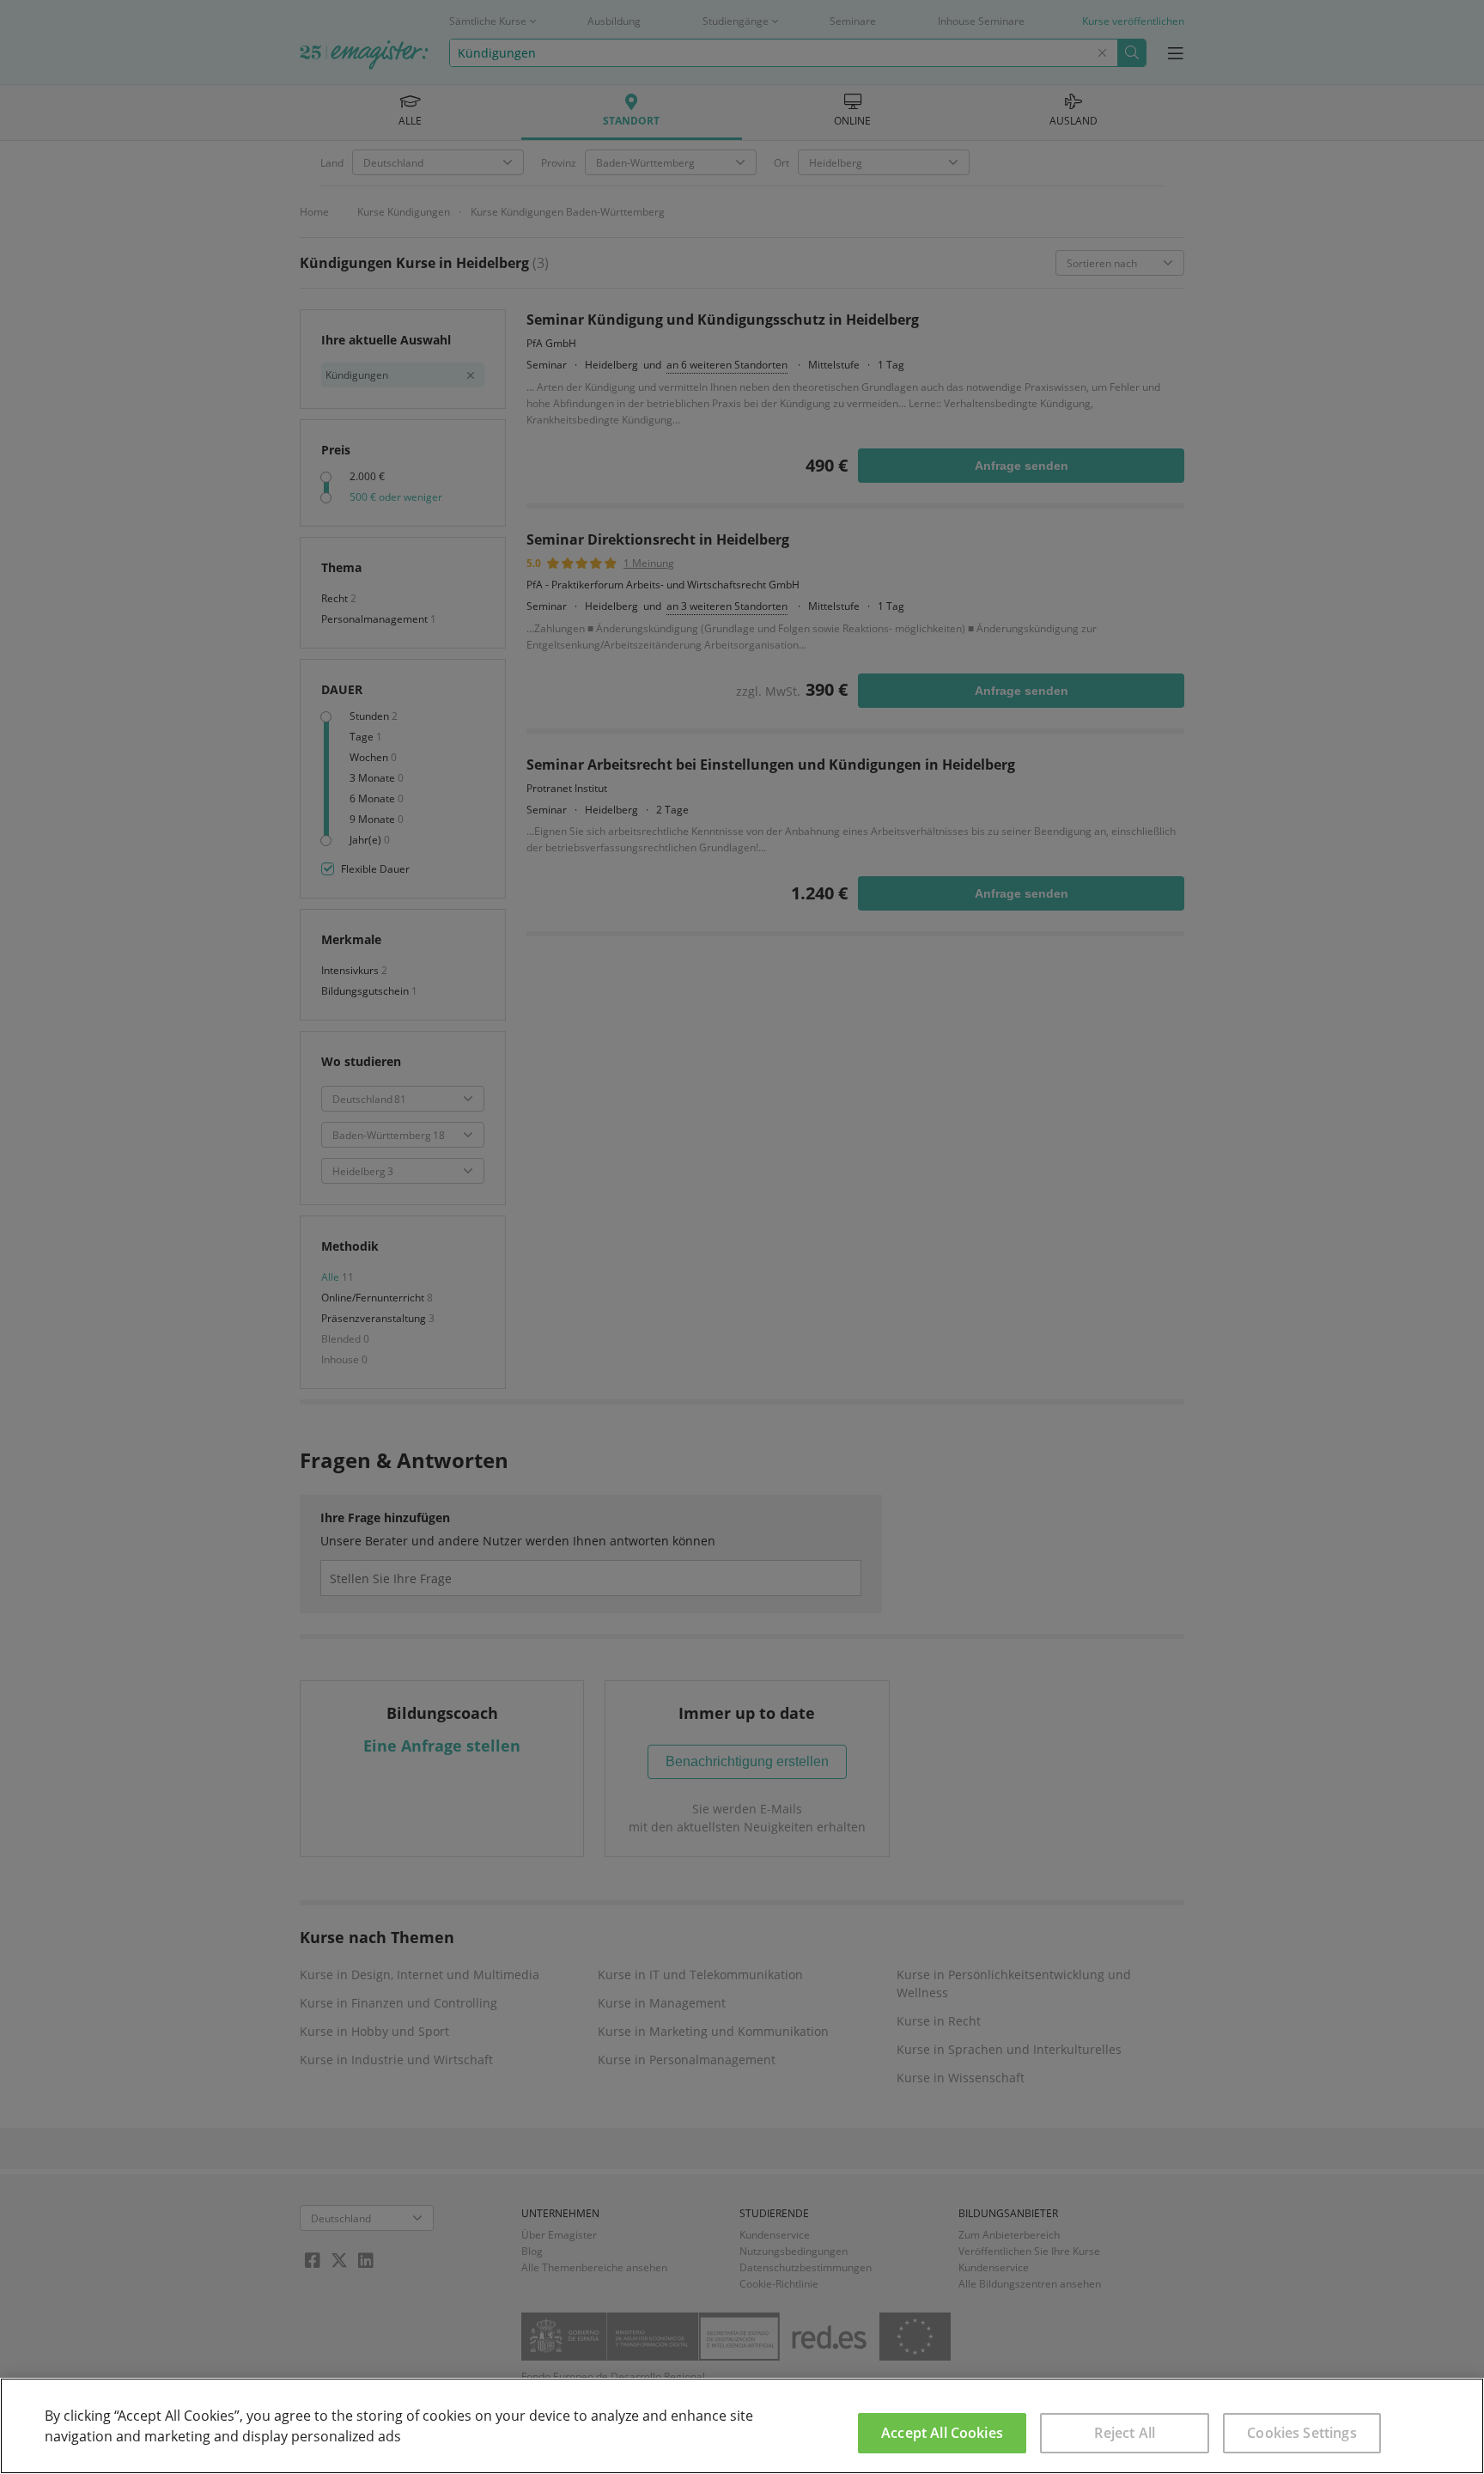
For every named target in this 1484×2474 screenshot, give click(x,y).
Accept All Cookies (942, 2433)
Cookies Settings (1302, 2433)
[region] (742, 2426)
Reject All (1125, 2433)
